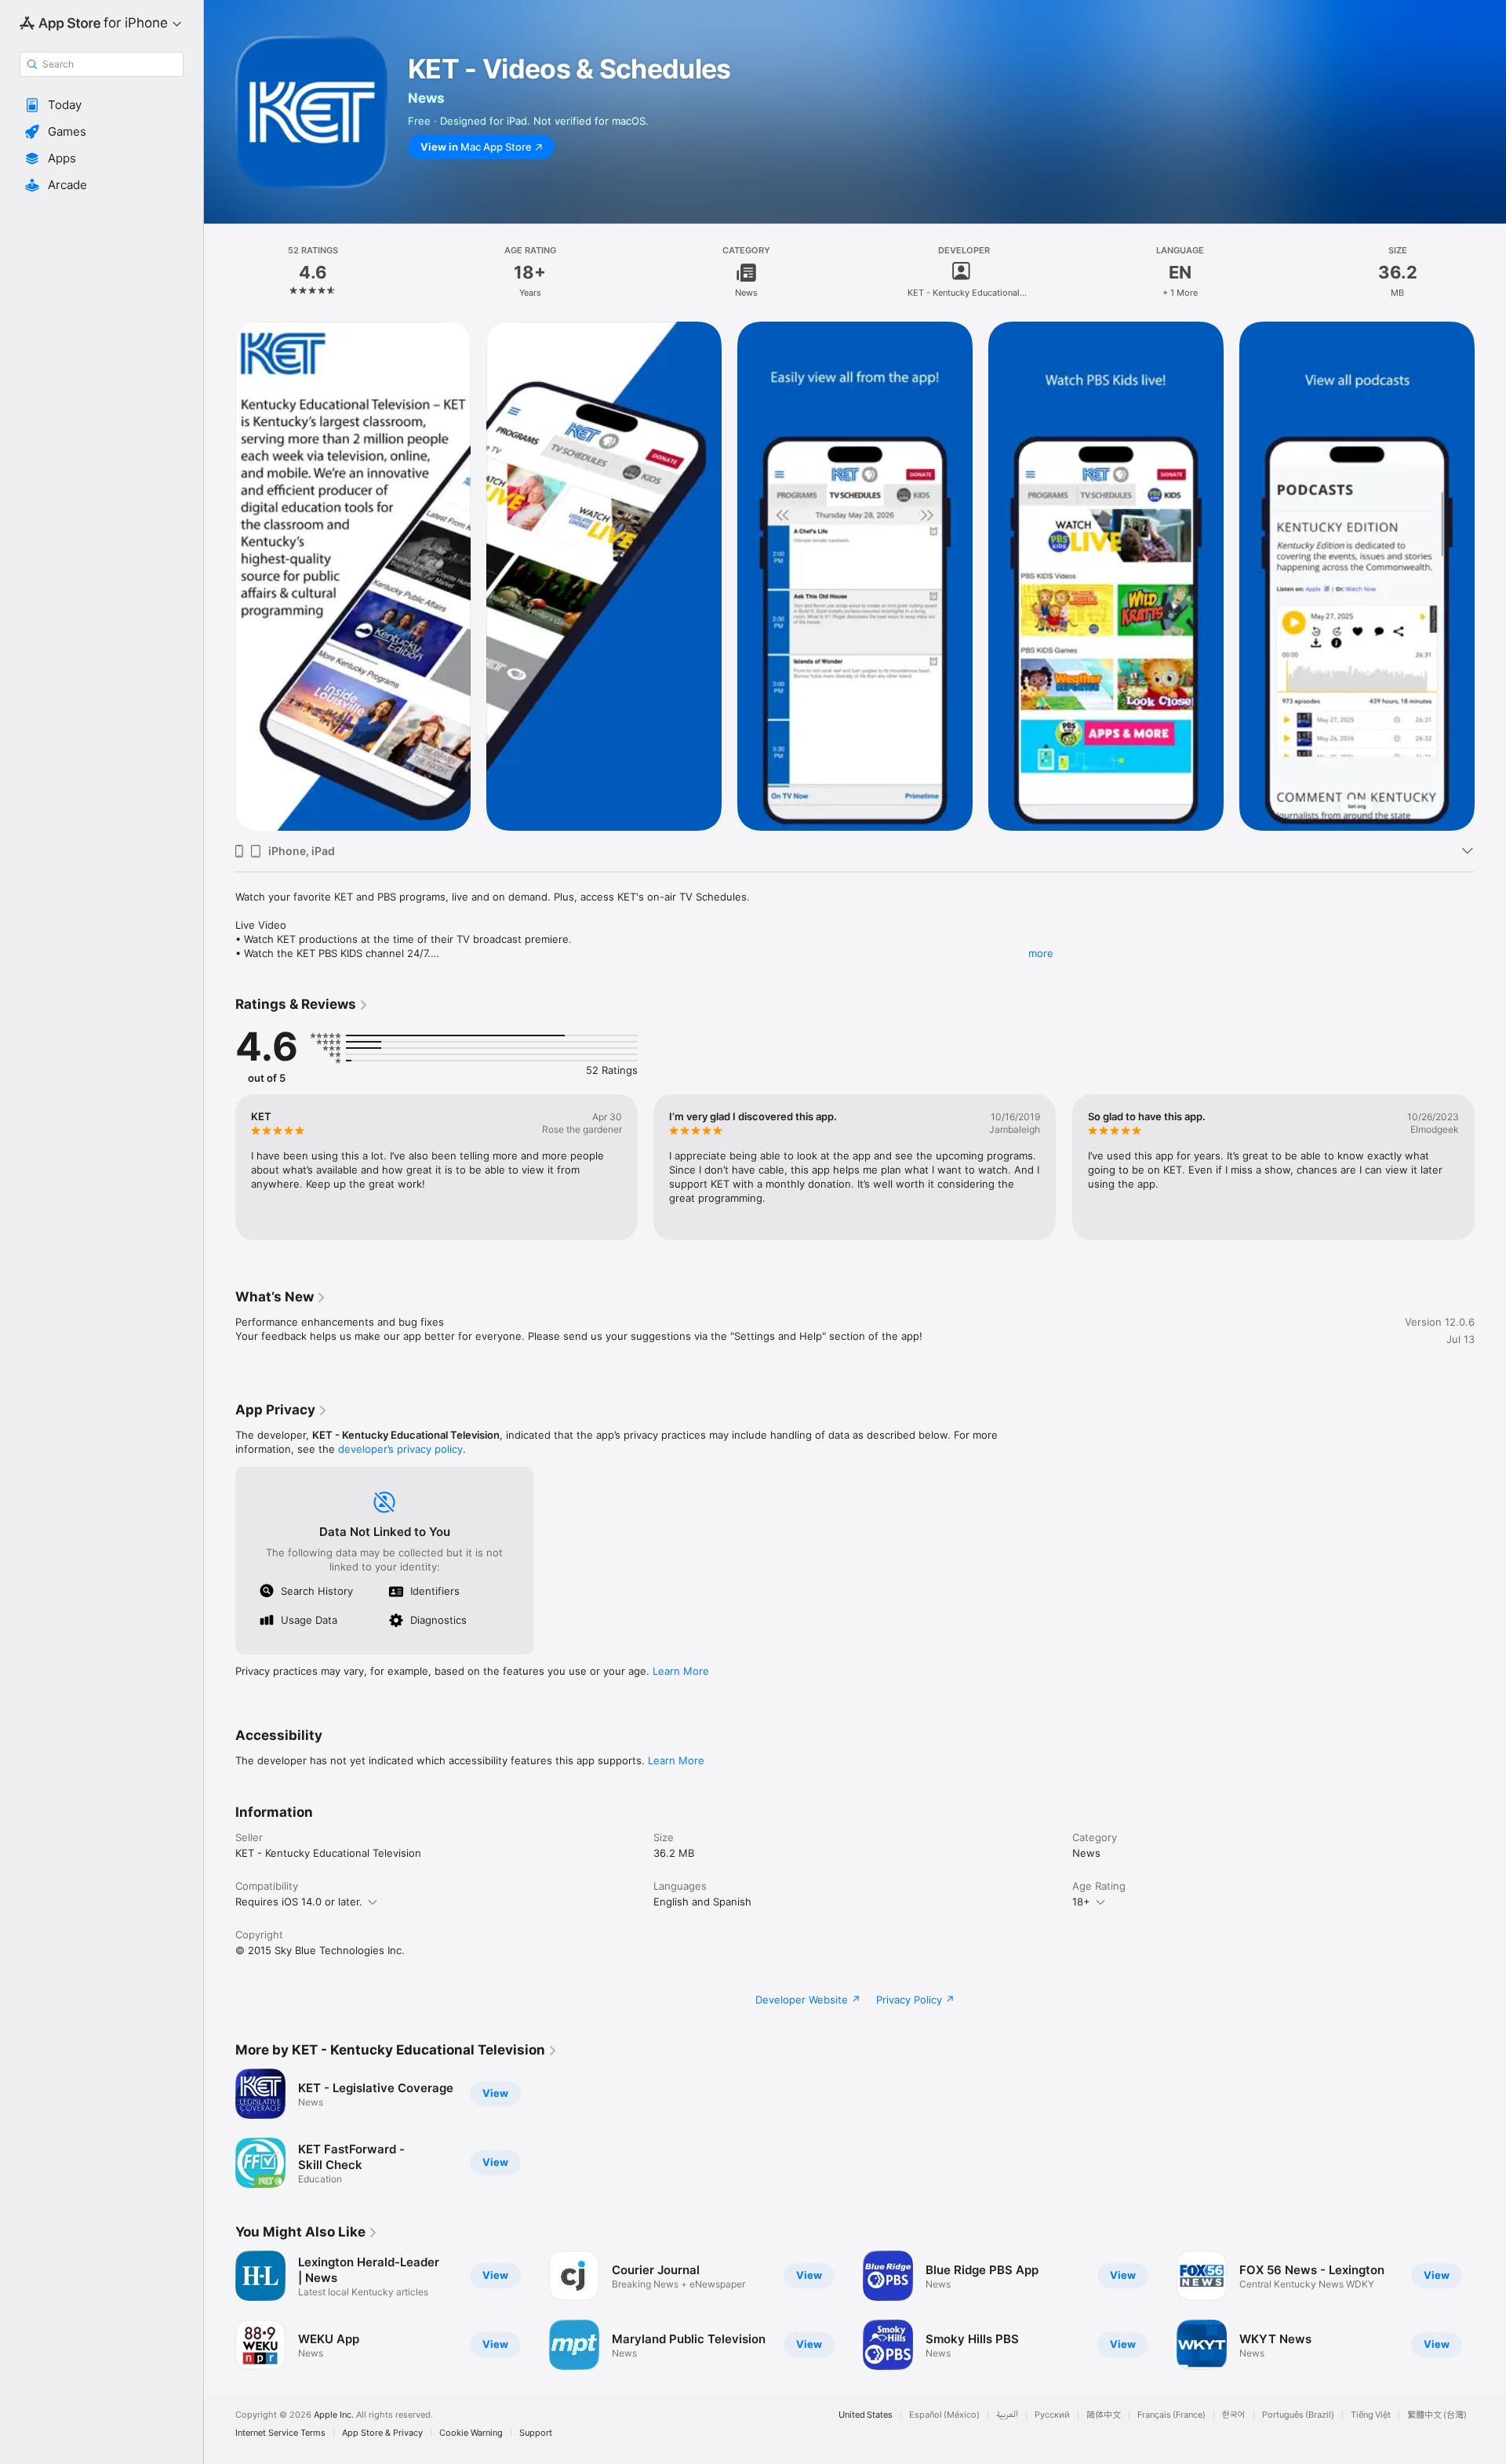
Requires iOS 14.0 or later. (299, 1902)
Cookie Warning (471, 2433)
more (1041, 953)
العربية (1007, 2415)
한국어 (1234, 2415)
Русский (1052, 2415)
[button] (102, 105)
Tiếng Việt (1371, 2415)
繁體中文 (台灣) (1437, 2415)
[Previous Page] (220, 1167)
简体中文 (1104, 2415)
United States (866, 2415)
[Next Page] (1490, 1167)
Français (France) (1171, 2415)
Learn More (681, 1671)
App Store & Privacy (382, 2433)
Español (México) (944, 2415)
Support (536, 2433)
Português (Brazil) (1298, 2415)
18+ (1081, 1902)
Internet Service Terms (280, 2433)
